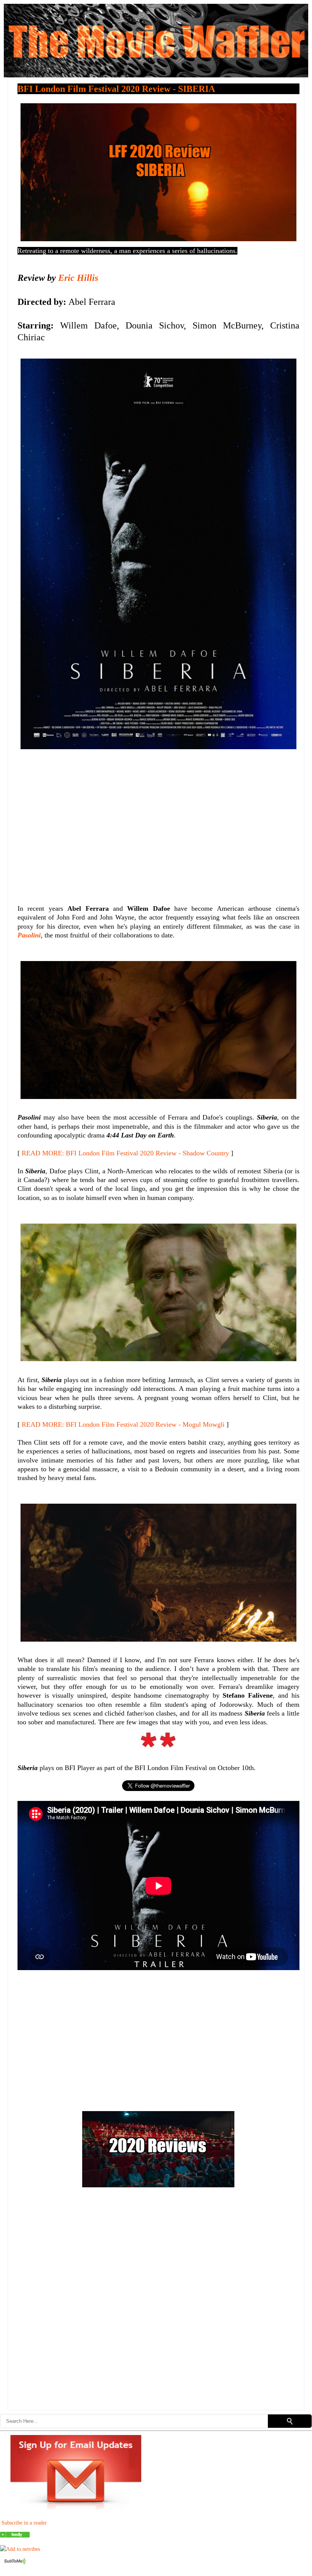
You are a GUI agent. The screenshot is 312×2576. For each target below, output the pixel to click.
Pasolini (29, 935)
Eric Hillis (78, 278)
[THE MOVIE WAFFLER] (15, 2536)
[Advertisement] (158, 823)
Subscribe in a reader (24, 2523)
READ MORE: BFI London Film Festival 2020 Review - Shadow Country (125, 1153)
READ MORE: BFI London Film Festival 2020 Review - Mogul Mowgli (123, 1424)
